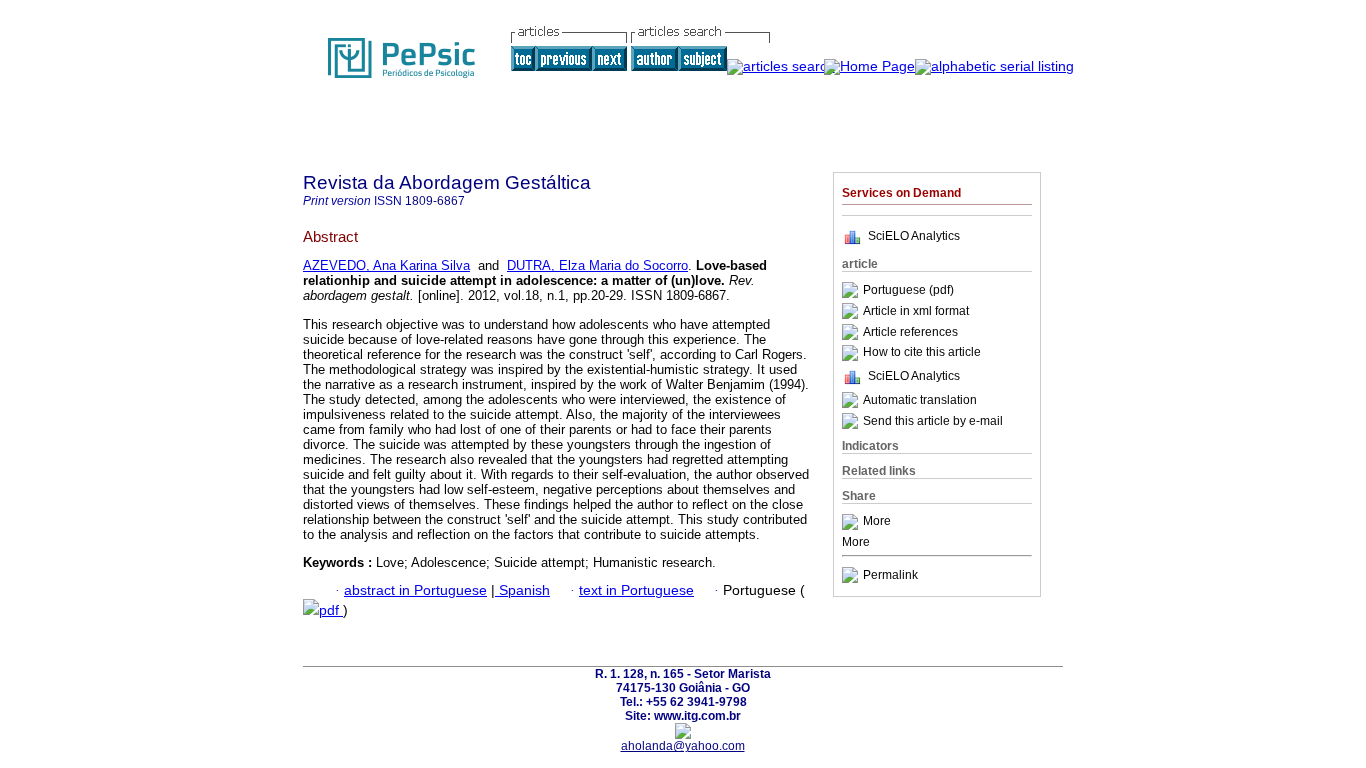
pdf (331, 610)
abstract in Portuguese (415, 590)
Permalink (890, 575)
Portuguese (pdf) (908, 290)
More (877, 522)
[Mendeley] (852, 522)
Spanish (522, 590)
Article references (910, 332)
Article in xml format (916, 311)
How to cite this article (922, 353)
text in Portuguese (636, 590)
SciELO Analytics (914, 236)
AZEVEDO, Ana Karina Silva (386, 265)
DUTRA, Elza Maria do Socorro (597, 265)
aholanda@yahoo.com (683, 746)
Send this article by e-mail (933, 421)
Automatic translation (920, 400)
